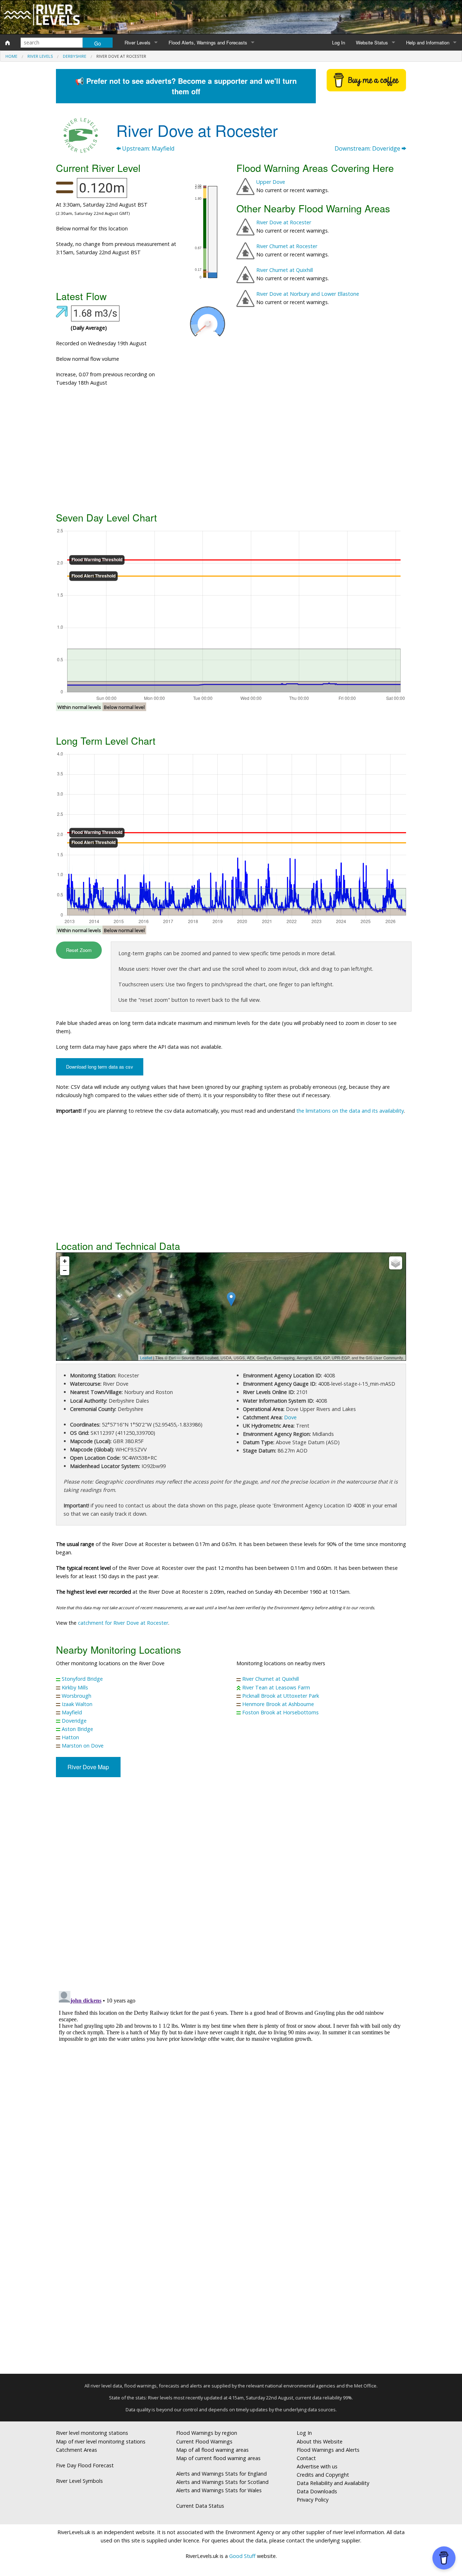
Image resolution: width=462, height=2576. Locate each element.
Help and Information (428, 42)
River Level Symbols (79, 2481)
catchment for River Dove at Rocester (123, 1623)
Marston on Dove (83, 1746)
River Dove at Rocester (284, 222)
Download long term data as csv (100, 1067)
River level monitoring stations (92, 2433)
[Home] (8, 43)
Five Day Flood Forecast (85, 2465)
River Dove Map (88, 1767)
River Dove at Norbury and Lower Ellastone (308, 294)
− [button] (65, 1270)
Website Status (372, 42)
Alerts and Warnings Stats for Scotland (222, 2482)
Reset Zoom (79, 950)
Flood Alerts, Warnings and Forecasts (208, 42)
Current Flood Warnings (204, 2441)
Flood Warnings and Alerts (328, 2450)
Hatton (70, 1737)
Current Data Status (200, 2506)
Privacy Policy (313, 2500)
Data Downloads (317, 2491)
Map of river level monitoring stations (101, 2441)
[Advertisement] (231, 452)
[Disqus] (231, 2078)
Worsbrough (77, 1696)
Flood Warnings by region (207, 2433)
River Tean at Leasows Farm (276, 1687)
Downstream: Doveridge (368, 148)
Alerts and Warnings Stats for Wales (219, 2490)
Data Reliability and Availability (333, 2483)
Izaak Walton (77, 1704)
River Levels (138, 42)
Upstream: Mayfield (147, 148)
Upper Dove (271, 182)
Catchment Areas (77, 2450)
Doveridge (74, 1721)
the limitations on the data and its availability (350, 1111)
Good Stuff (242, 2556)
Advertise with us (317, 2466)
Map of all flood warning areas (212, 2450)
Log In (339, 42)
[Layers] (396, 1263)
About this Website (320, 2441)
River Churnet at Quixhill (285, 270)
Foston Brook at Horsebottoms (280, 1712)
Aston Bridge (77, 1729)
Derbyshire (75, 56)
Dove (290, 1417)
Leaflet (146, 1358)
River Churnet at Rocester (287, 246)
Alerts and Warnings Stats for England (221, 2474)
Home (11, 56)
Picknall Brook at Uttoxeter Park (281, 1696)
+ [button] (65, 1261)
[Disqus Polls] (231, 1889)
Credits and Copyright (323, 2475)
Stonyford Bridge (82, 1679)
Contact (306, 2458)
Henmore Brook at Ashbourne (278, 1704)
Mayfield (72, 1712)
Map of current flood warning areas (218, 2458)
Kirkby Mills (75, 1687)
